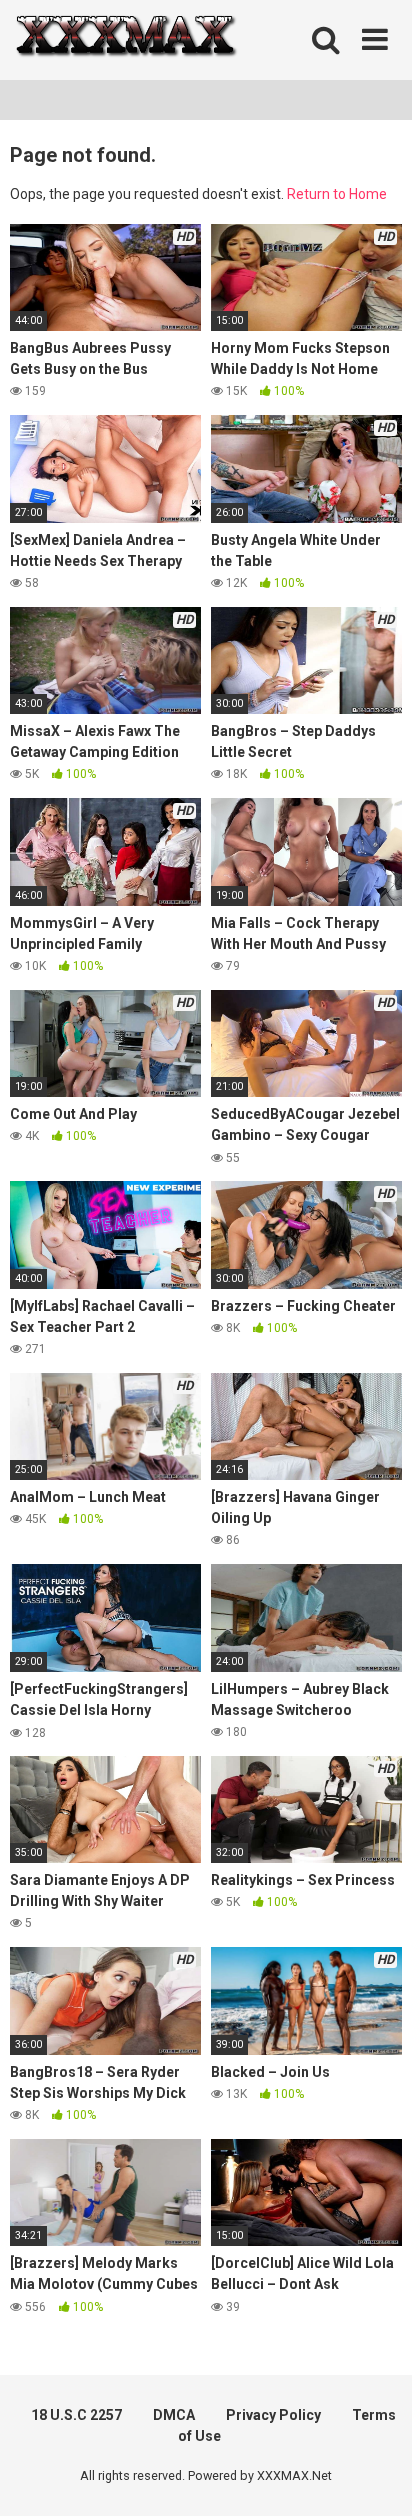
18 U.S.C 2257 (76, 2415)
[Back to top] (375, 2475)
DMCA (174, 2415)
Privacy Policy (273, 2415)
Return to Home (337, 194)
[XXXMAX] (125, 40)
